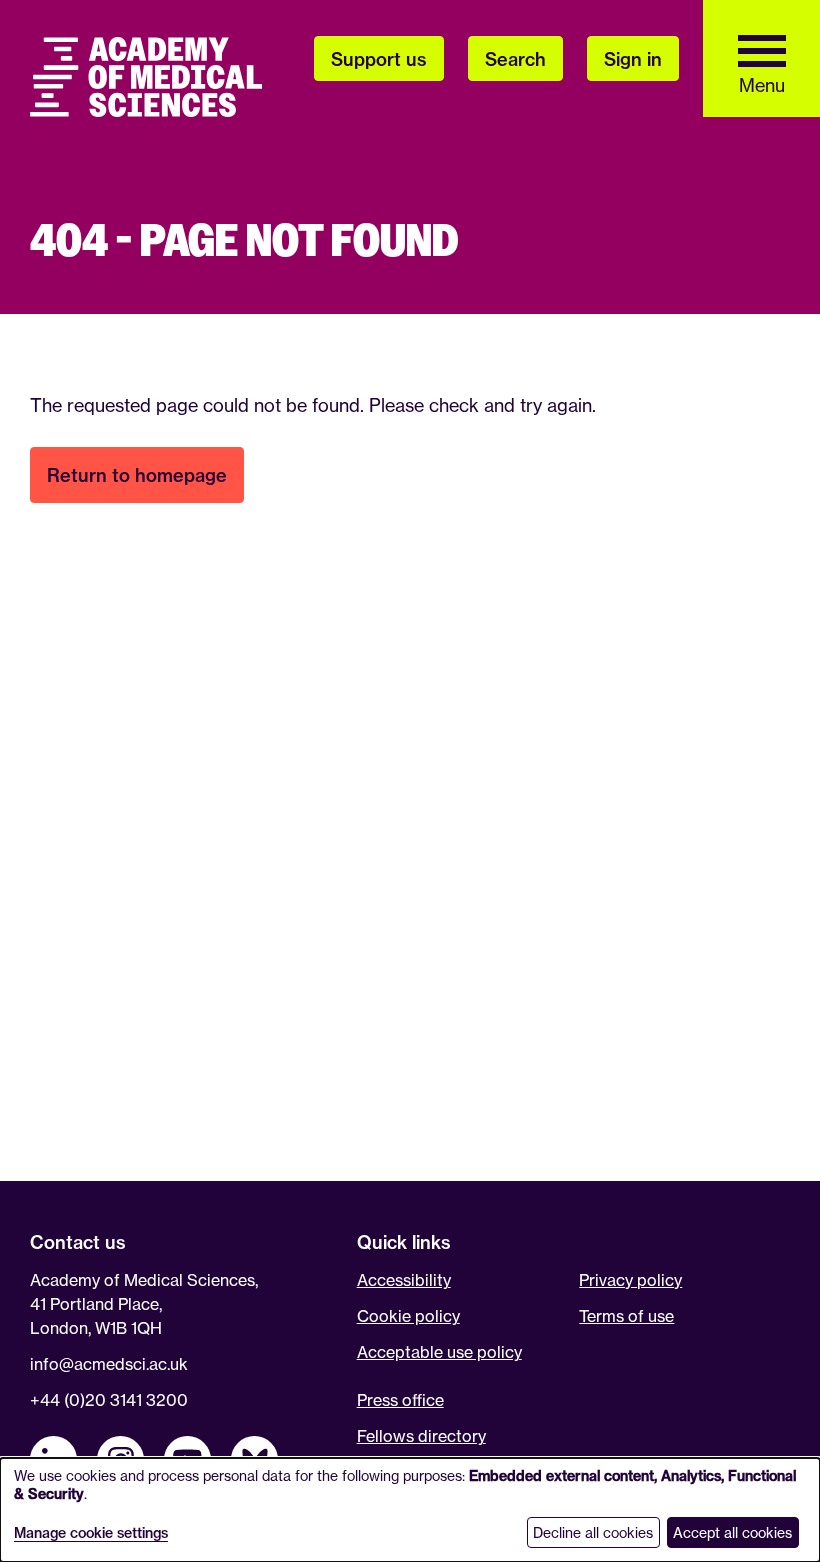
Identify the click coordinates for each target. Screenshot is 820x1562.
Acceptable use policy (439, 1352)
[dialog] (410, 1510)
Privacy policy (630, 1280)
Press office (400, 1400)
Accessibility (404, 1280)
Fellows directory (421, 1436)
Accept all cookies (732, 1532)
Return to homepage (137, 475)
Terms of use (626, 1316)
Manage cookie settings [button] (91, 1533)
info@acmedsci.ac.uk (109, 1364)
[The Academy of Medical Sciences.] (146, 77)
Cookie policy (408, 1316)
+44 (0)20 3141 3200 (109, 1400)
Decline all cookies (593, 1532)
